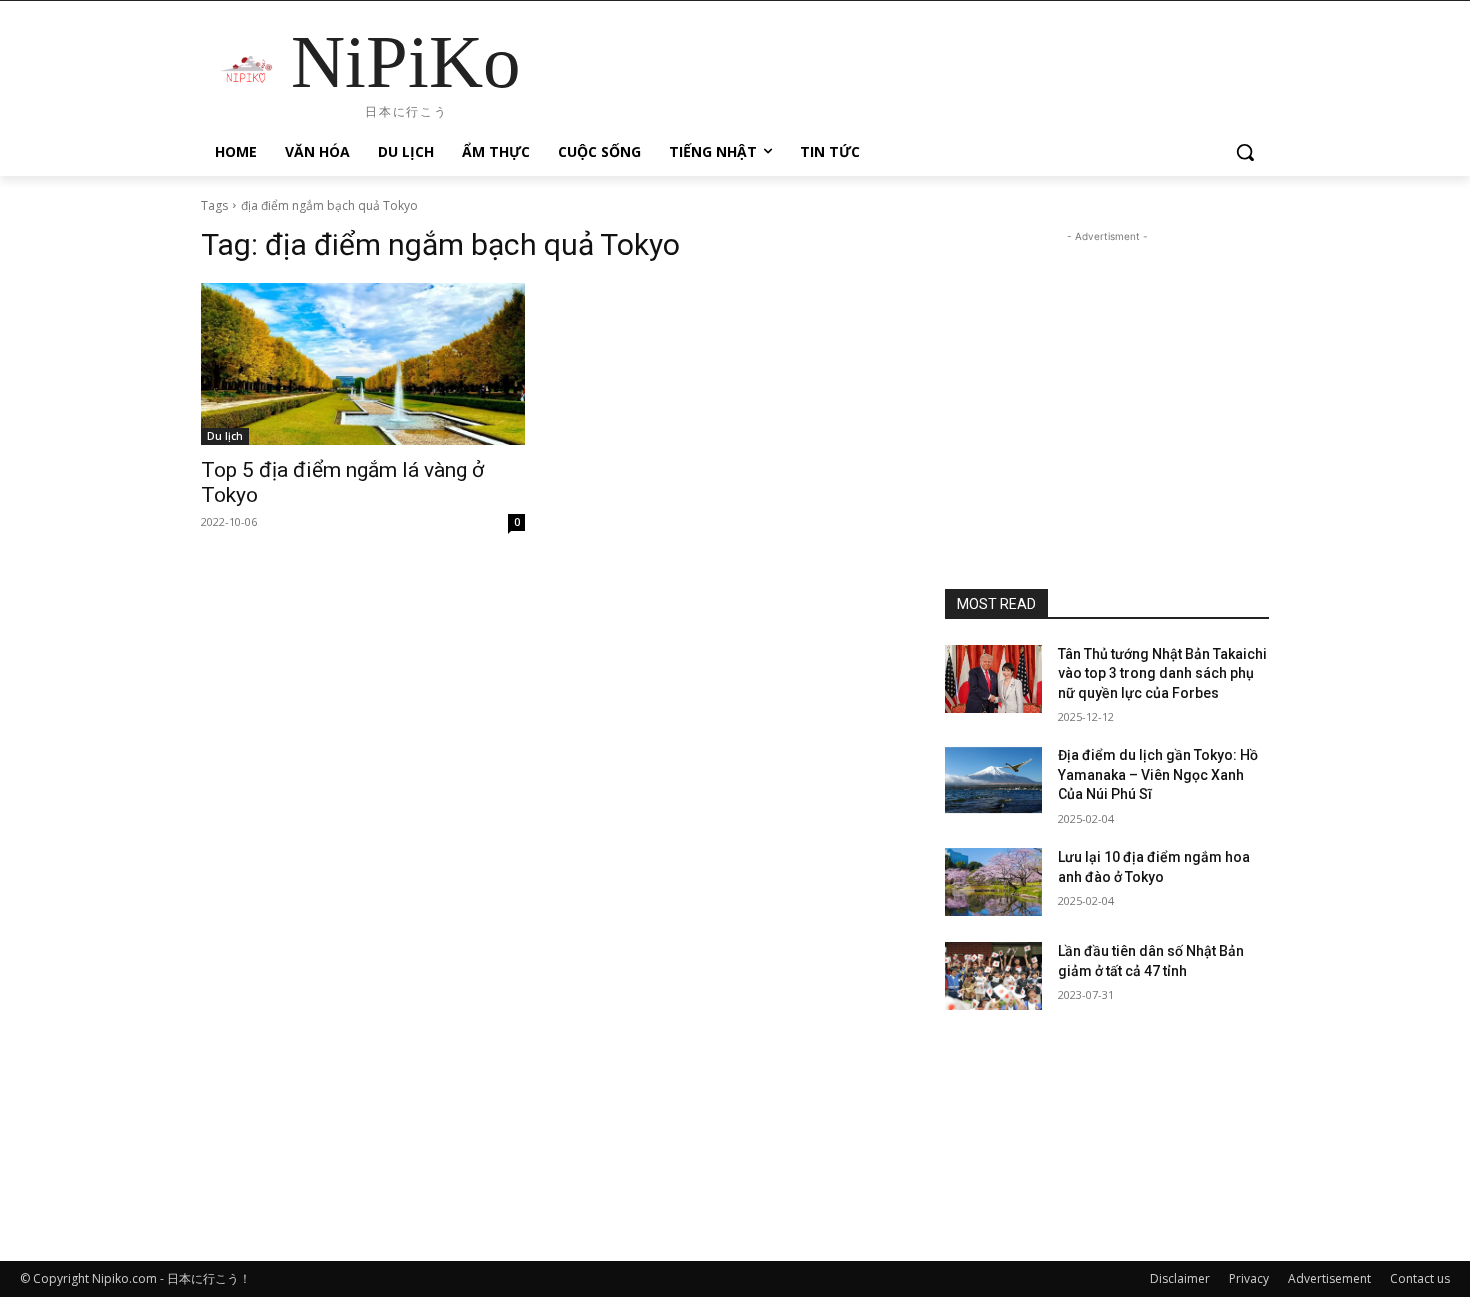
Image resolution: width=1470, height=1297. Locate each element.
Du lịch (225, 436)
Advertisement (1329, 1278)
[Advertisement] (1107, 372)
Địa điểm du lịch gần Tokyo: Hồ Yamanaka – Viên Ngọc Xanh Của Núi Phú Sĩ (1158, 774)
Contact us (1420, 1278)
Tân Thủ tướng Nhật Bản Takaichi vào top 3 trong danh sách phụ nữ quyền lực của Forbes (1162, 673)
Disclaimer (1180, 1278)
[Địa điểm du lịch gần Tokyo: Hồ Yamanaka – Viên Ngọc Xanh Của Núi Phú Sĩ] (993, 780)
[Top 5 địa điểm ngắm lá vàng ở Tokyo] (363, 364)
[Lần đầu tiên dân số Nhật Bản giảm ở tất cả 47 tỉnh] (993, 976)
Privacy (1249, 1278)
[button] (1245, 152)
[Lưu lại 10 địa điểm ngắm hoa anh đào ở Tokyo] (993, 882)
